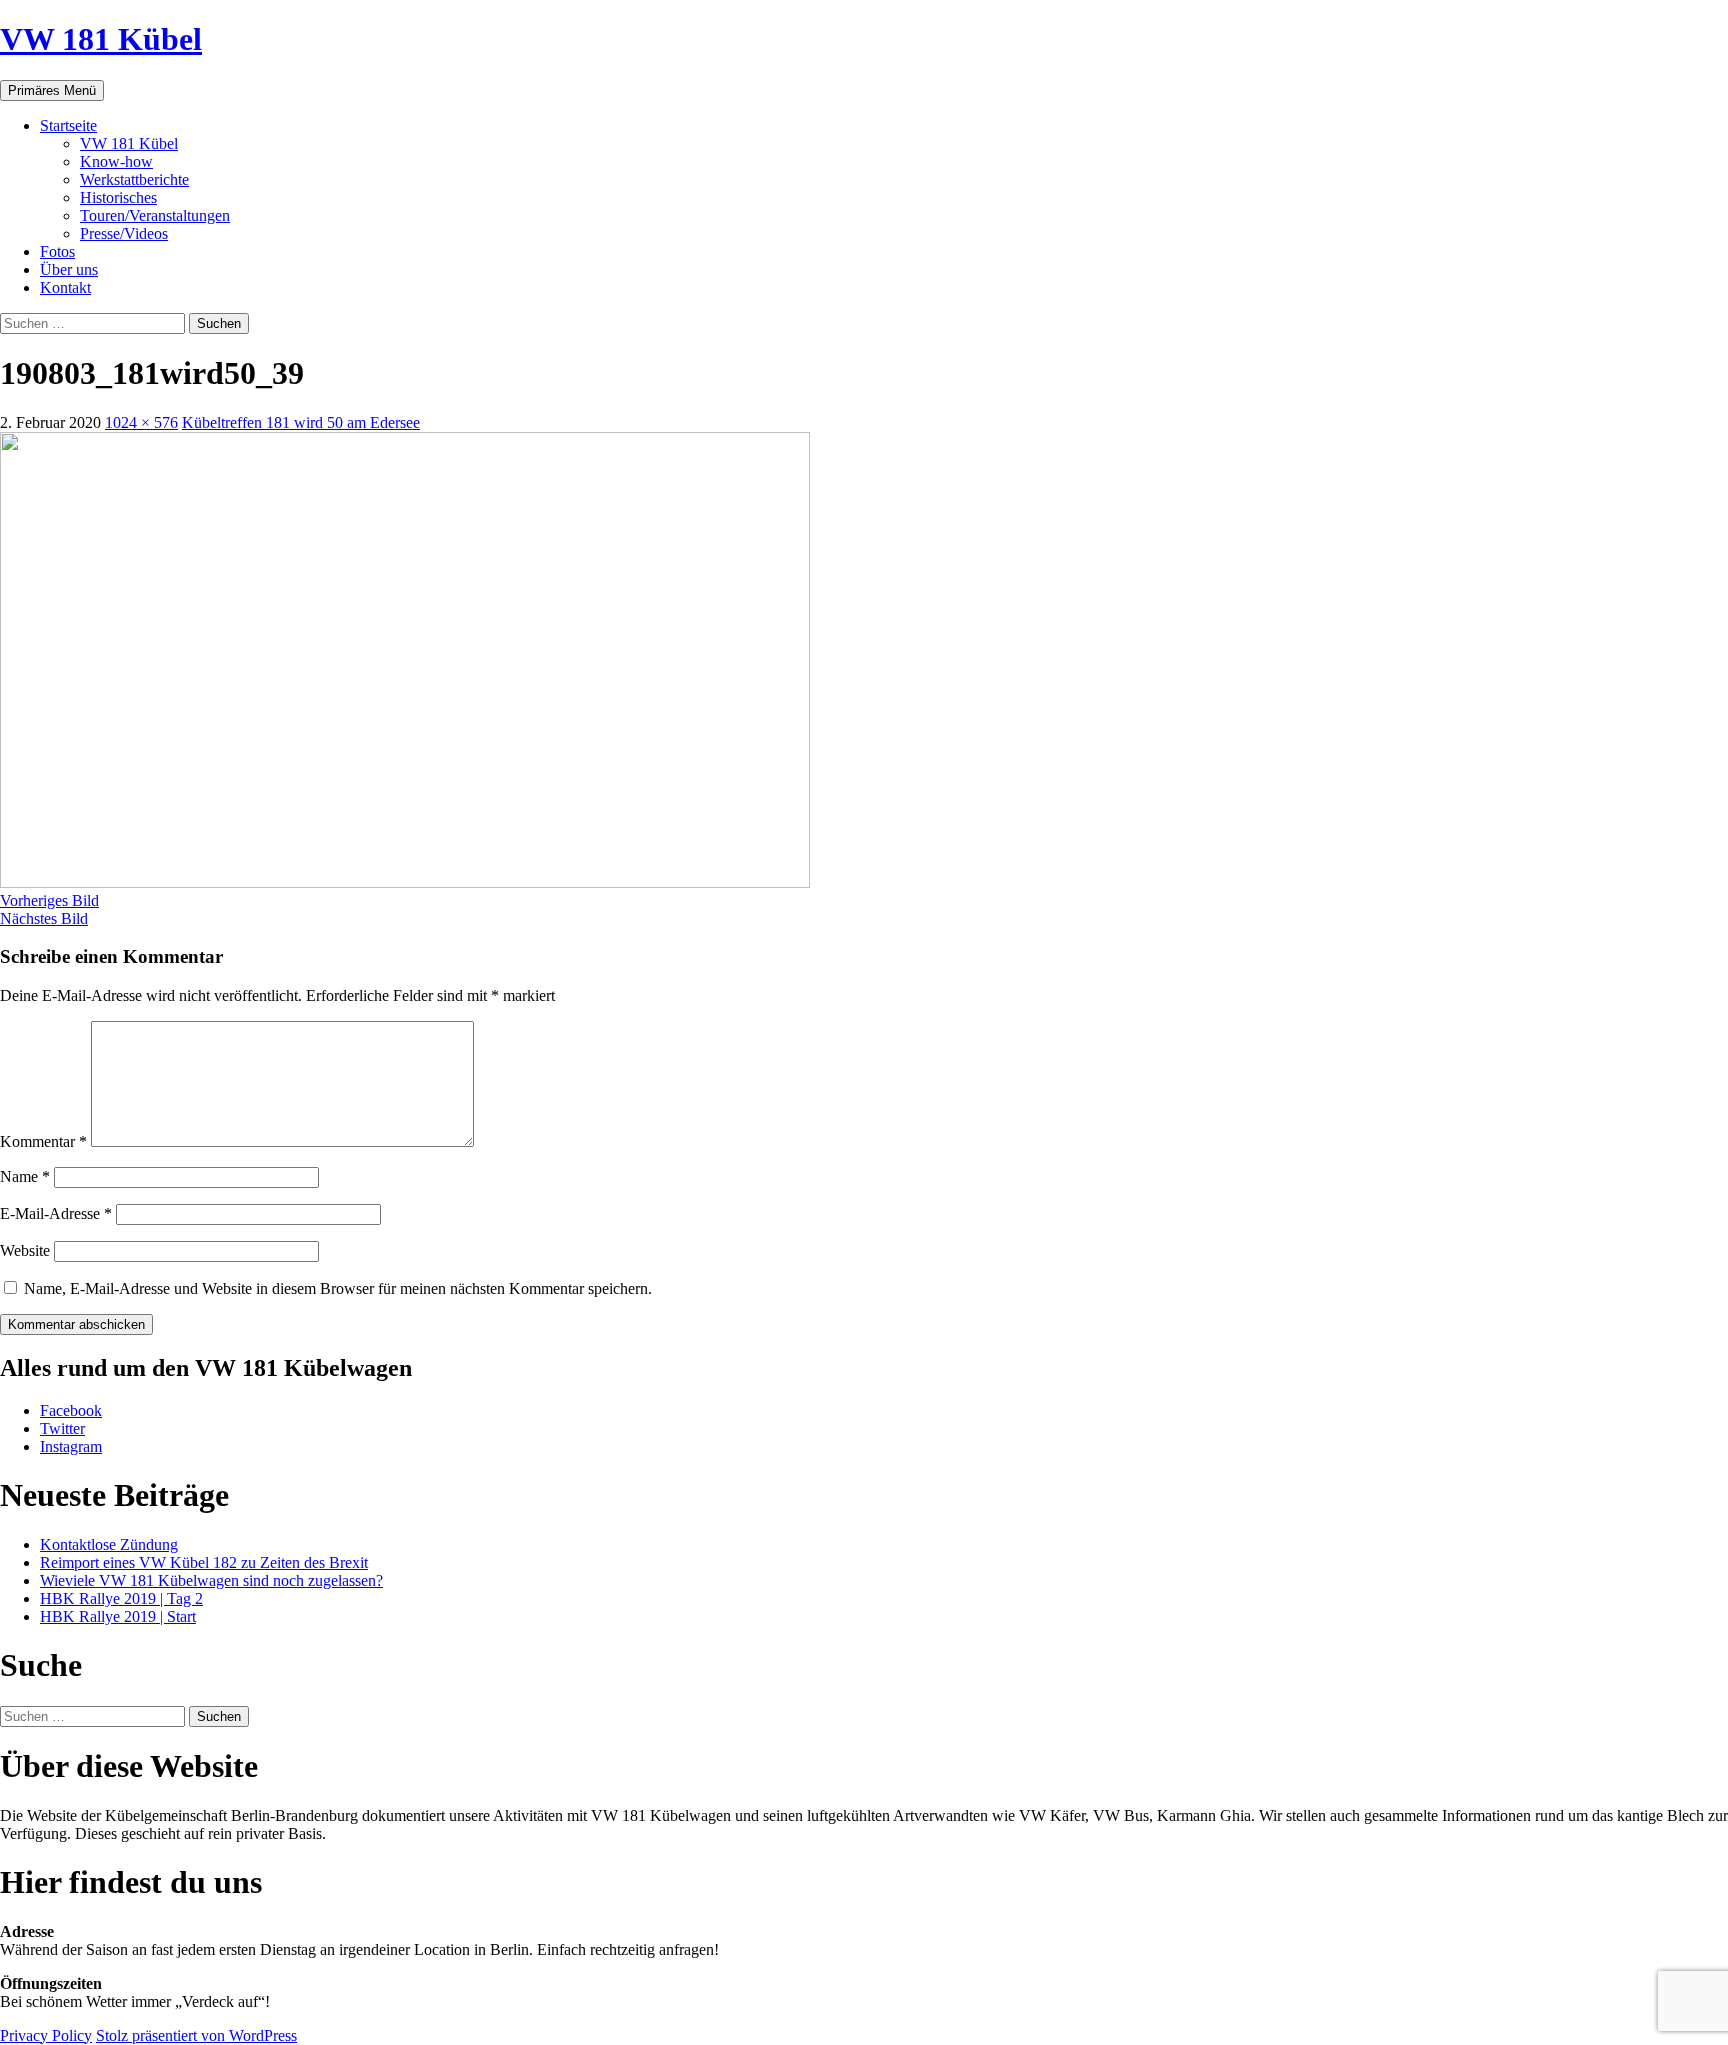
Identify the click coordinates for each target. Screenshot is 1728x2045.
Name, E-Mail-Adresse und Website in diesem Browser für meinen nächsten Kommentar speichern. (338, 1288)
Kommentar (43, 1141)
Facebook (71, 1410)
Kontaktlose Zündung (109, 1544)
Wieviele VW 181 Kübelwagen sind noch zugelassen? (211, 1580)
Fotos (57, 251)
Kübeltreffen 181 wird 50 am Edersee (301, 422)
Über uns (69, 269)
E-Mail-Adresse (56, 1213)
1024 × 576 (141, 422)
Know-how (116, 161)
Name (25, 1176)
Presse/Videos (124, 233)
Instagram (71, 1446)
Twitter (62, 1428)
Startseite (68, 125)
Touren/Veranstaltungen (155, 215)
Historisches (118, 197)
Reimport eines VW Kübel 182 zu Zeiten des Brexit (204, 1562)
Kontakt (65, 287)
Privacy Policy (46, 2035)
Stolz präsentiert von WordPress (196, 2035)
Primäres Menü (52, 90)
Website (25, 1250)
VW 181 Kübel (101, 39)
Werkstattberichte (134, 179)
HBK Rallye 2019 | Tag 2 (121, 1598)
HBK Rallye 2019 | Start (118, 1616)
